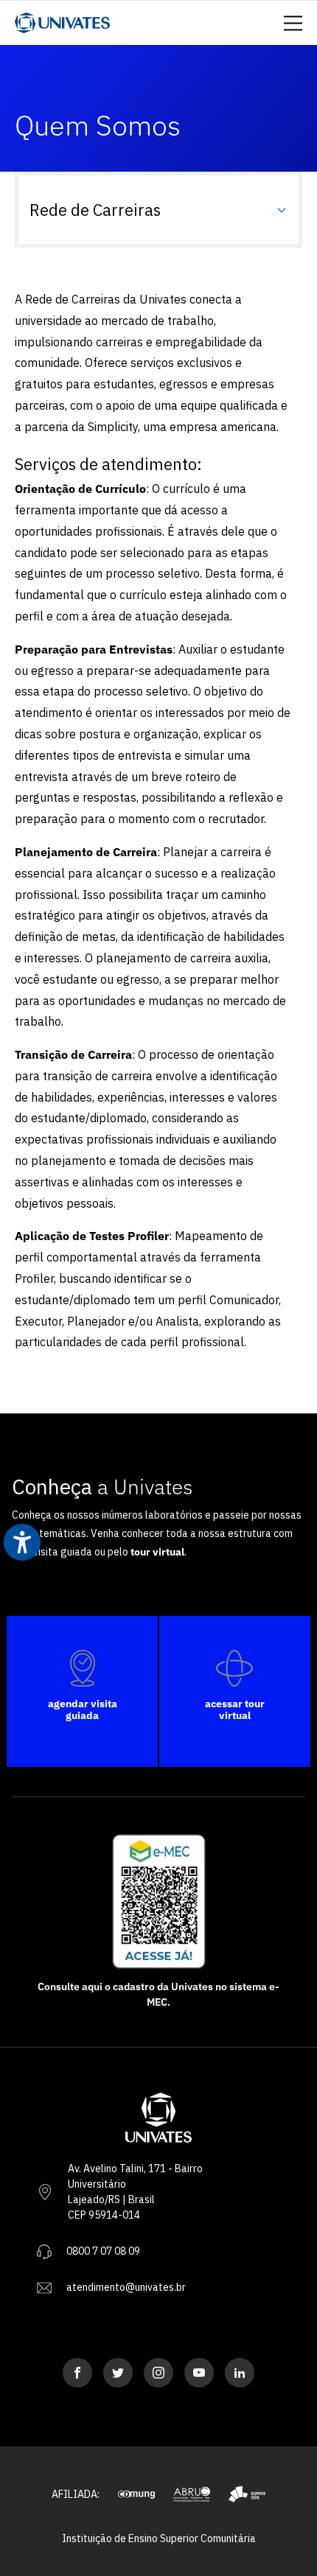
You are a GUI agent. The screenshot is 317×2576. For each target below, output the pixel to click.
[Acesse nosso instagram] (158, 2373)
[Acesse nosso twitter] (118, 2373)
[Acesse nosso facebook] (77, 2373)
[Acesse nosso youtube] (199, 2373)
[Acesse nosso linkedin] (240, 2373)
